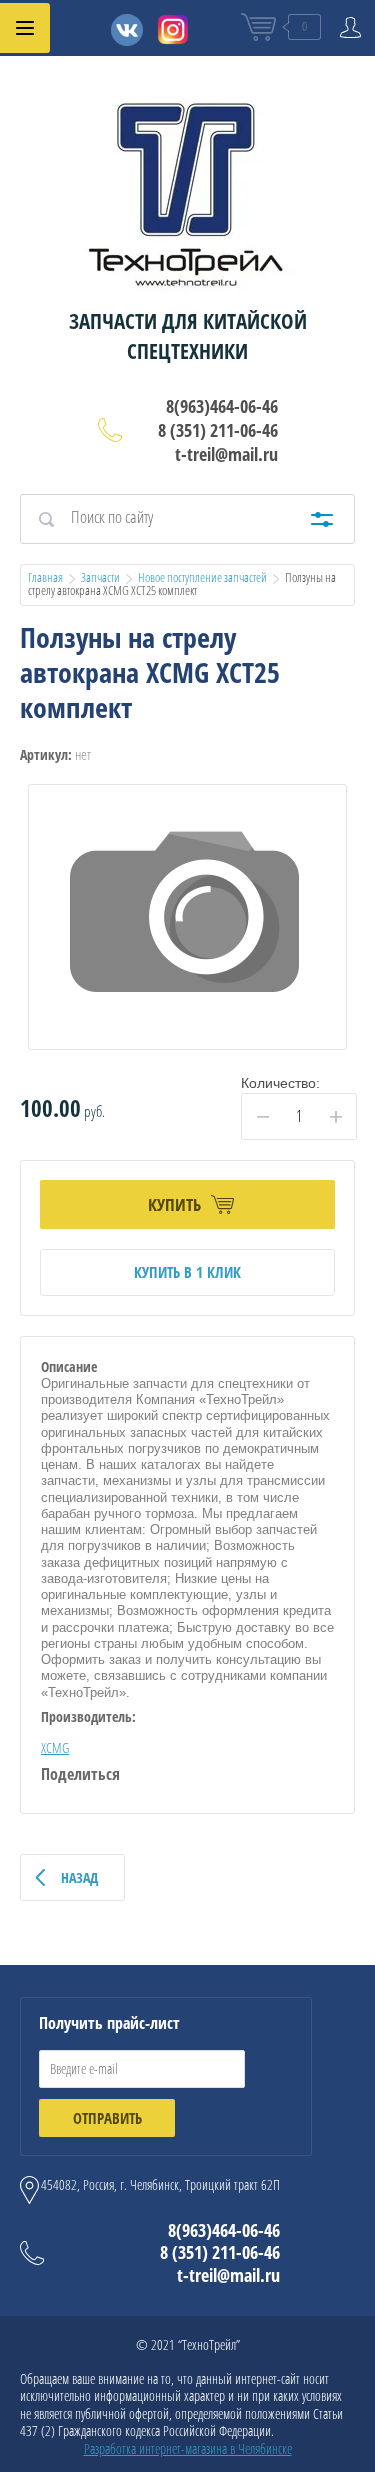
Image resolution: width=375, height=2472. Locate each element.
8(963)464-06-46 (222, 406)
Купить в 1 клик (187, 1272)
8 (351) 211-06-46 (218, 430)
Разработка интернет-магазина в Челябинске (188, 2448)
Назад (79, 1877)
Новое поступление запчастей (202, 577)
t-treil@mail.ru (226, 454)
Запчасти (100, 577)
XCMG (55, 1747)
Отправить (107, 2118)
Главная (45, 577)
